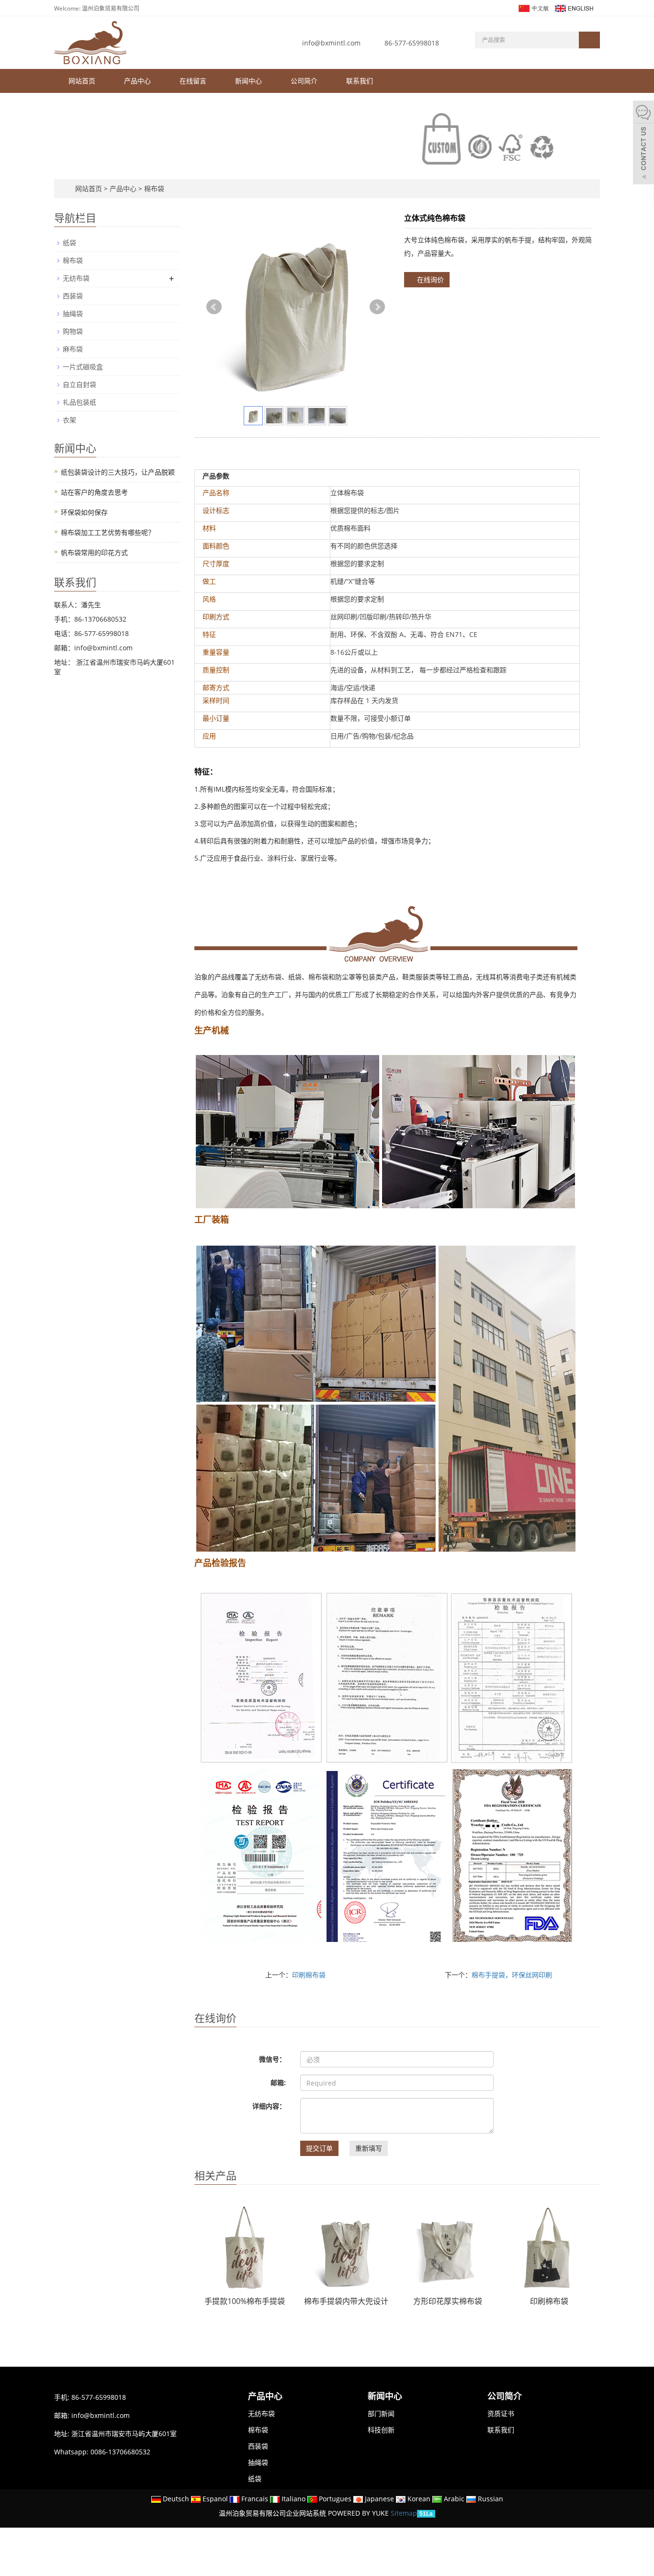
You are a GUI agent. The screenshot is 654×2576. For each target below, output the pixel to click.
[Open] (643, 144)
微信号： (272, 2059)
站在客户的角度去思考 (94, 492)
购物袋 (73, 331)
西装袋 (73, 296)
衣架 (69, 420)
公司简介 (304, 81)
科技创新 (381, 2430)
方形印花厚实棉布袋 (448, 2301)
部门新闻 (381, 2413)
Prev (214, 307)
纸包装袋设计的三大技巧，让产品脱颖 (118, 472)
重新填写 (369, 2148)
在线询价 (429, 279)
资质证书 (501, 2413)
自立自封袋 (79, 384)
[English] (574, 7)
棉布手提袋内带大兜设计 (346, 2301)
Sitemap (404, 2513)
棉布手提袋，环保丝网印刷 (512, 1975)
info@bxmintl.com (331, 43)
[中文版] (533, 7)
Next (377, 307)
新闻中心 (248, 81)
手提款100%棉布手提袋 (245, 2301)
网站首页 (82, 81)
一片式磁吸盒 (83, 367)
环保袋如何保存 (84, 512)
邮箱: (278, 2082)
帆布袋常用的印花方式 (94, 552)
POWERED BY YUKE (359, 2513)
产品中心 (137, 81)
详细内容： (269, 2106)
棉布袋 (153, 188)
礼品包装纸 (79, 402)
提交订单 (319, 2148)
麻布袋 (73, 349)
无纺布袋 (76, 278)
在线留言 (193, 81)
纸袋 (69, 243)
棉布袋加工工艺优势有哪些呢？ (108, 532)
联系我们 (360, 81)
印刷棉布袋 (309, 1975)
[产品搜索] (589, 40)
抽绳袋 (73, 313)
